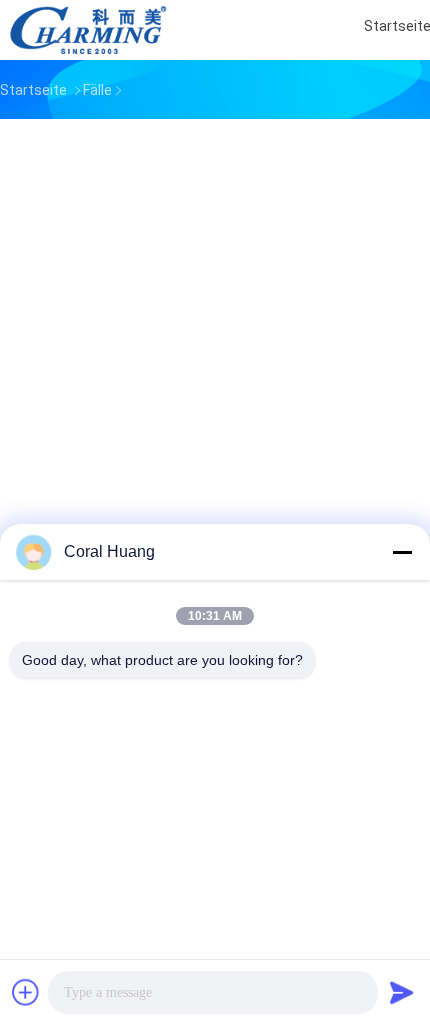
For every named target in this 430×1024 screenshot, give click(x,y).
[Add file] (26, 992)
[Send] (402, 992)
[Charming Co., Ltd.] (88, 30)
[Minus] (402, 552)
